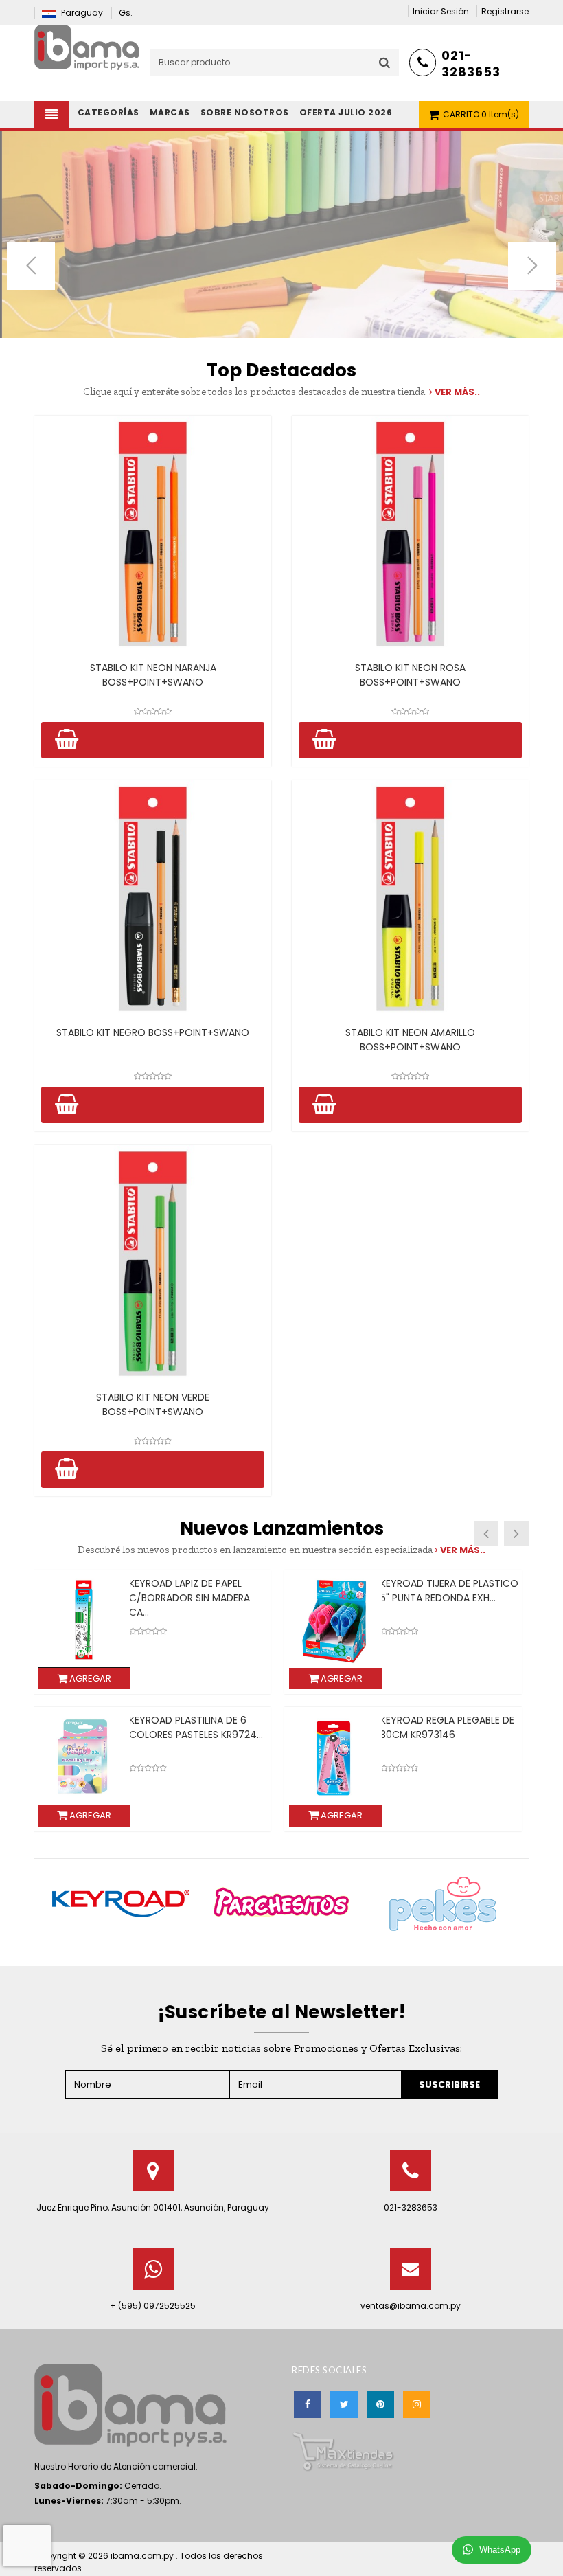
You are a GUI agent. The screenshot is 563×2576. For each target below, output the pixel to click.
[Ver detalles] (153, 534)
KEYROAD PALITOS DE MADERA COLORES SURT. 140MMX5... (198, 1727)
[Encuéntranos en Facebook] (308, 2404)
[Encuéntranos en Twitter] (344, 2404)
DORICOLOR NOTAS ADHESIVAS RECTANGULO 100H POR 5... (450, 1598)
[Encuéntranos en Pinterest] (380, 2404)
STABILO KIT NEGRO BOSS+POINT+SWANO (153, 1032)
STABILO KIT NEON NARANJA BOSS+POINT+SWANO (153, 675)
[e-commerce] (87, 46)
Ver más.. (456, 392)
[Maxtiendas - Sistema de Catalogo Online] (343, 2451)
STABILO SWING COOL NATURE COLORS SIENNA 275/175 (450, 1727)
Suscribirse (449, 2084)
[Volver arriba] (549, 2551)
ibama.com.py (143, 2556)
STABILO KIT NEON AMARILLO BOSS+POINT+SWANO (410, 1040)
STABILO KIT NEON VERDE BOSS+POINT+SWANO (153, 1404)
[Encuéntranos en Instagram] (417, 2404)
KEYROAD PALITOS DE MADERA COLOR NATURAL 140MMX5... (198, 1591)
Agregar (89, 1679)
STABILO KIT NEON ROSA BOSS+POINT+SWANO (410, 675)
